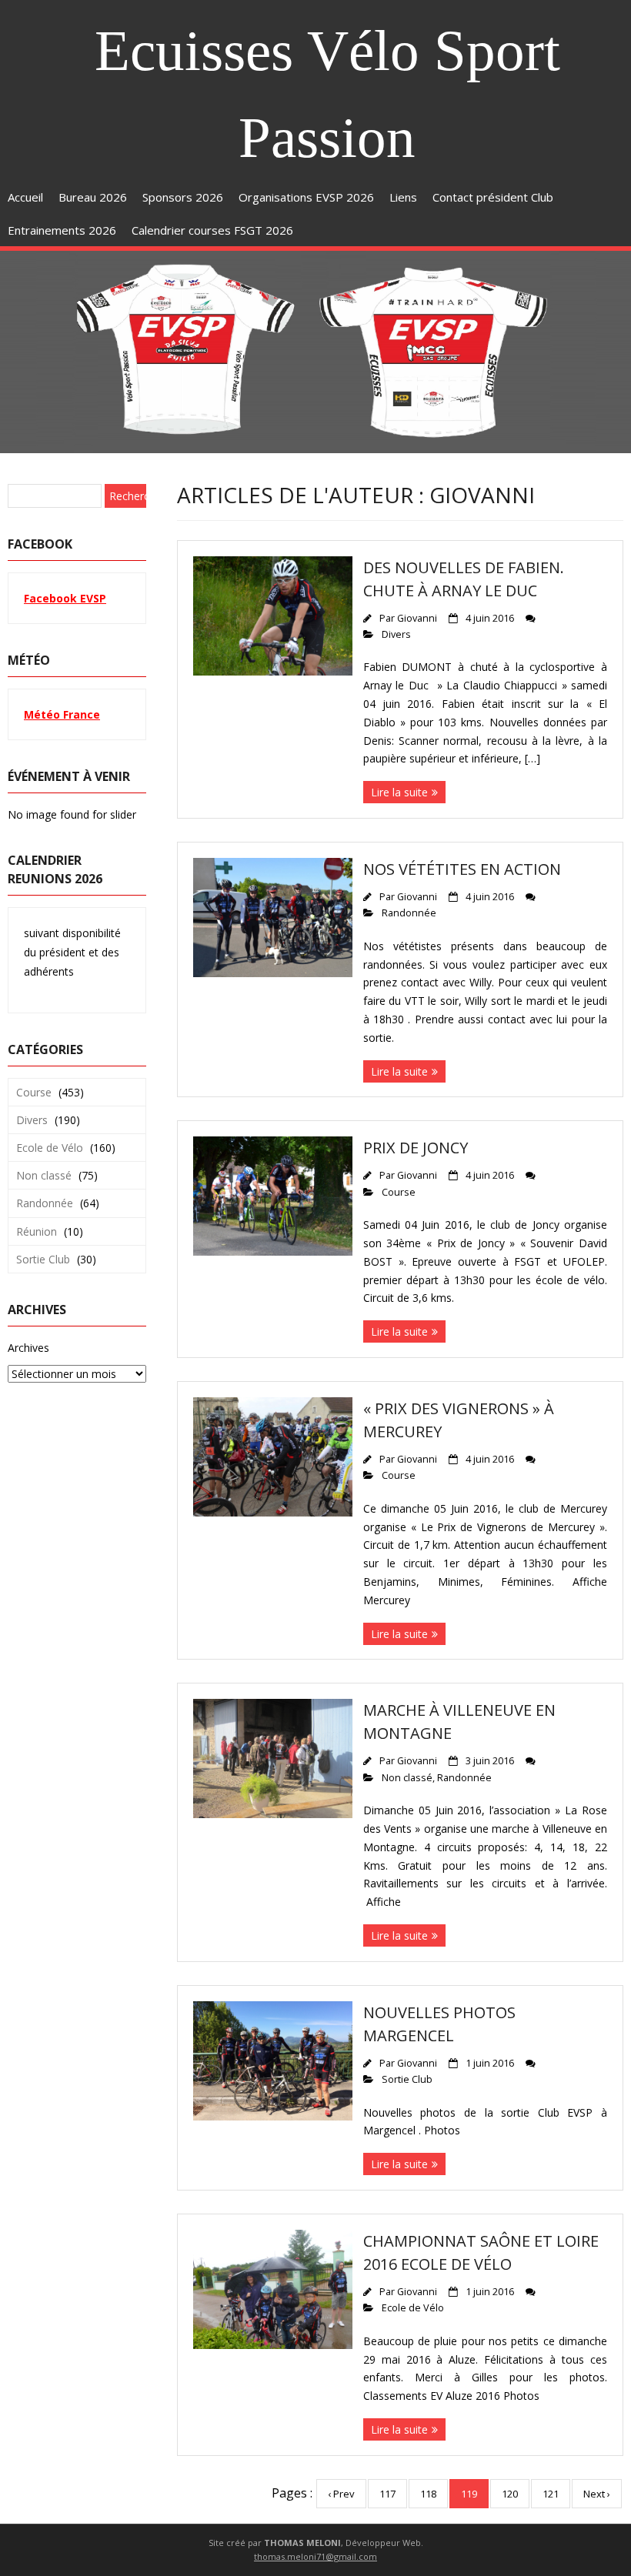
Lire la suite (399, 792)
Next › (597, 2494)
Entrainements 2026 (62, 230)
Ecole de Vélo (413, 2308)
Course (399, 1192)
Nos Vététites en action (462, 869)
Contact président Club (493, 197)
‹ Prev (341, 2494)
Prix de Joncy (416, 1148)
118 (428, 2494)
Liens (403, 197)
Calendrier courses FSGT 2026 (212, 230)
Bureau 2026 (93, 197)
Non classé (407, 1778)
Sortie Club (407, 2079)
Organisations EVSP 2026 (306, 197)
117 (387, 2494)
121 (551, 2494)
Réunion (37, 1231)
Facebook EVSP (65, 598)
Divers (396, 634)
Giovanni (417, 618)
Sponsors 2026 (183, 197)
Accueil (25, 197)
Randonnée (409, 913)
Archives (28, 1348)
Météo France (62, 714)
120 (510, 2494)
